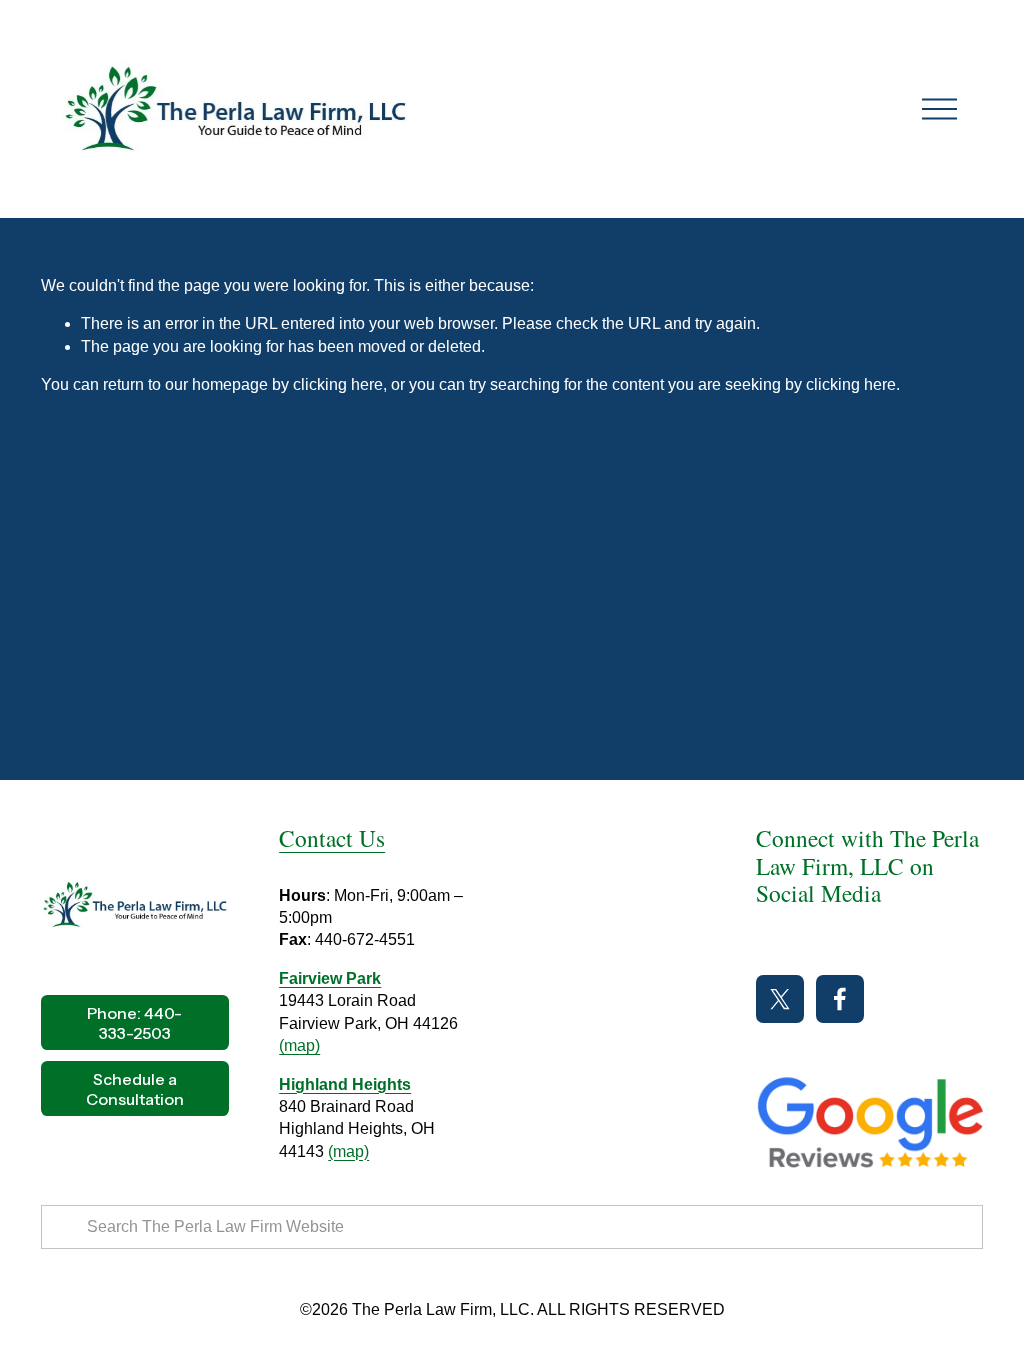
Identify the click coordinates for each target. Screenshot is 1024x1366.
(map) (299, 1045)
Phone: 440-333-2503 (134, 1023)
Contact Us (332, 838)
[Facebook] (840, 999)
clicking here (338, 384)
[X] (780, 999)
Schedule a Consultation (135, 1089)
